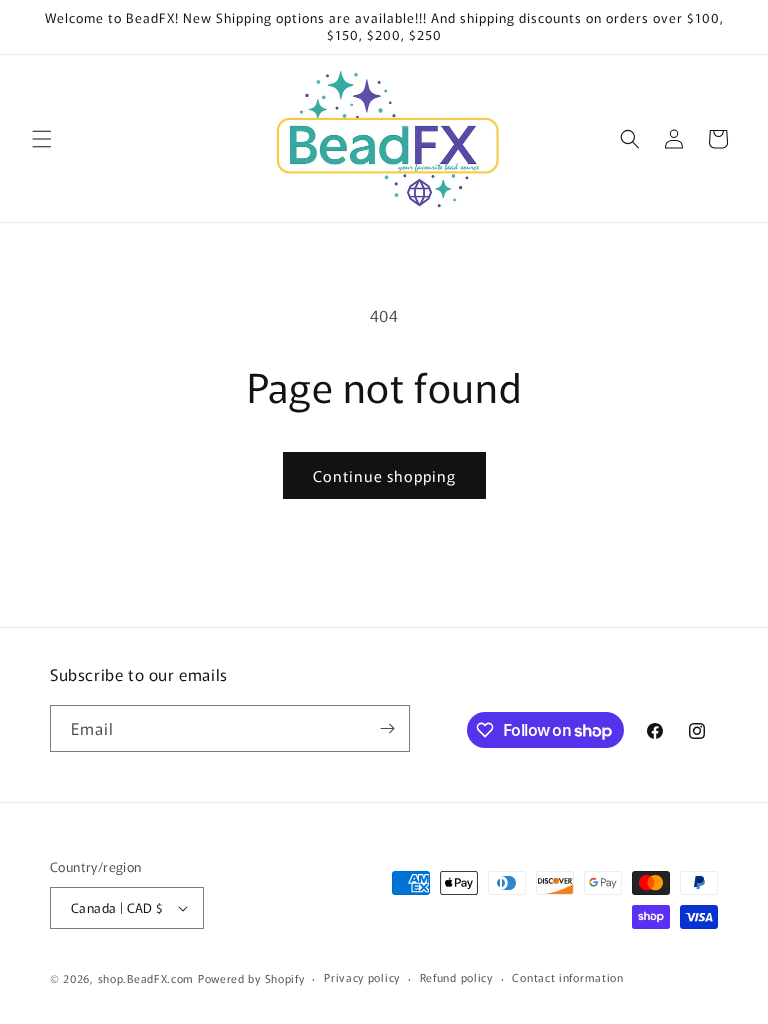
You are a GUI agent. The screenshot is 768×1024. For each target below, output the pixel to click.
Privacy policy (362, 977)
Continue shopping (384, 475)
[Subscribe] (387, 728)
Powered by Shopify (251, 978)
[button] (42, 139)
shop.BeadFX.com (146, 978)
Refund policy (456, 977)
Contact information (567, 977)
